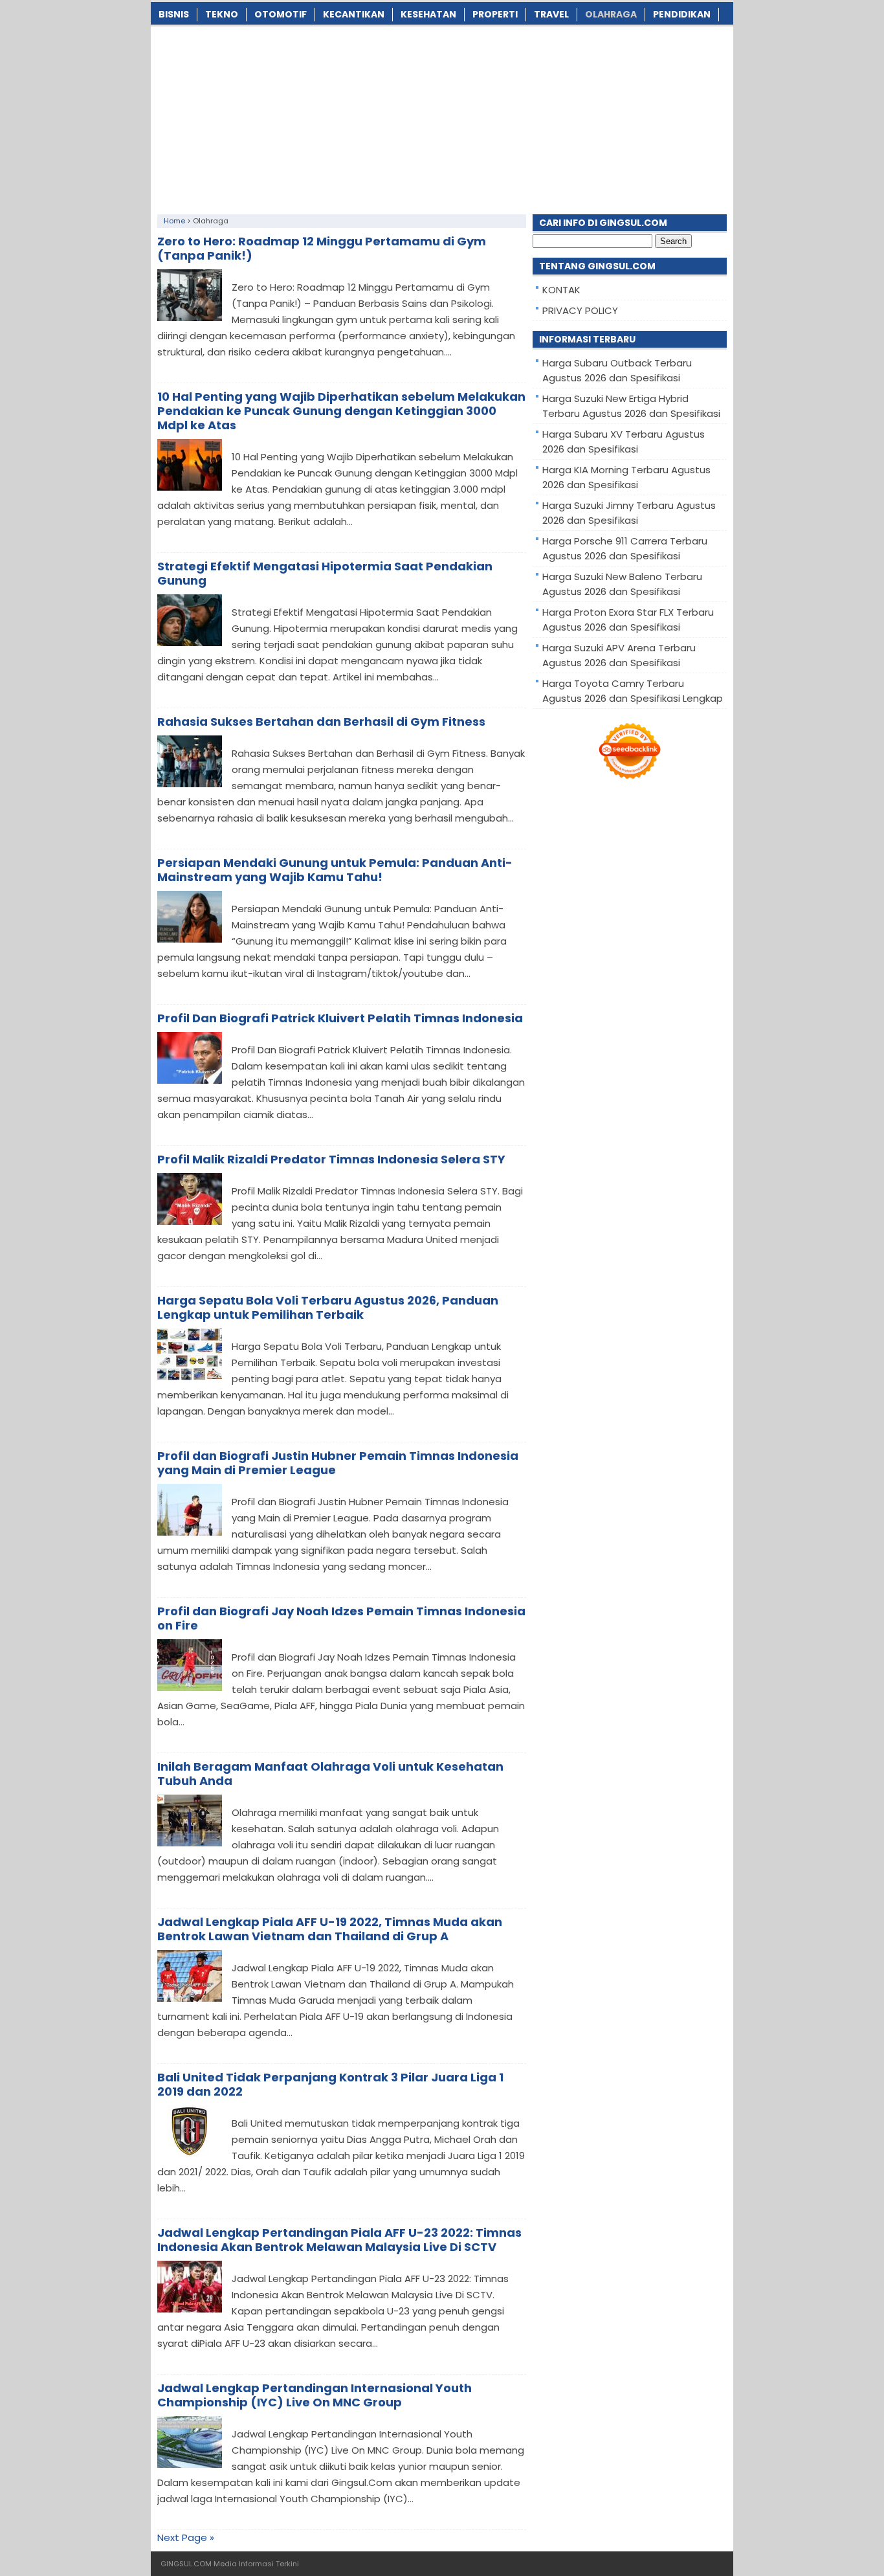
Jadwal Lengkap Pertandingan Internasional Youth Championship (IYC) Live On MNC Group (315, 2395)
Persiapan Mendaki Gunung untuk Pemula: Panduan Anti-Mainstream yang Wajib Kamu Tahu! (335, 870)
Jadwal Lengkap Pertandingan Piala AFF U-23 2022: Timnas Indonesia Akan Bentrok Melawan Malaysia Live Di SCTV (339, 2240)
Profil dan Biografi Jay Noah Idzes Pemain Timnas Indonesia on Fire (341, 1618)
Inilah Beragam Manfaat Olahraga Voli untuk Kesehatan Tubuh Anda (330, 1774)
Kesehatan (428, 14)
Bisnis (174, 14)
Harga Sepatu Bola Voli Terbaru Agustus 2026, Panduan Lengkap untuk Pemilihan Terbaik (328, 1307)
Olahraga (611, 14)
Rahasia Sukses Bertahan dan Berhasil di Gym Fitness (321, 722)
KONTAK (561, 290)
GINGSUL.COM (186, 2564)
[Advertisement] (442, 117)
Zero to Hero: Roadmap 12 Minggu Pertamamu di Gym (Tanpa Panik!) (322, 248)
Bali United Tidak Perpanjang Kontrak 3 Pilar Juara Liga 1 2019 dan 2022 (330, 2084)
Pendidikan (682, 14)
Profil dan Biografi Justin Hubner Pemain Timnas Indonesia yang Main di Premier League (338, 1463)
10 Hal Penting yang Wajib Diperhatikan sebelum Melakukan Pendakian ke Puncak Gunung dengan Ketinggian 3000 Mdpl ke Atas (341, 411)
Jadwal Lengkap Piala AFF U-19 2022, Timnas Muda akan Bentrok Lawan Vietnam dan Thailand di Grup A (330, 1929)
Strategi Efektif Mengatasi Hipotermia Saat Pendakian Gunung (325, 573)
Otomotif (281, 14)
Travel (551, 14)
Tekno (222, 14)
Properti (495, 14)
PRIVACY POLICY (580, 310)
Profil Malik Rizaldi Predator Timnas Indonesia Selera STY (331, 1159)
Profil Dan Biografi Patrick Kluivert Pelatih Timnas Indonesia (340, 1018)
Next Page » (186, 2537)
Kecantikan (354, 14)
